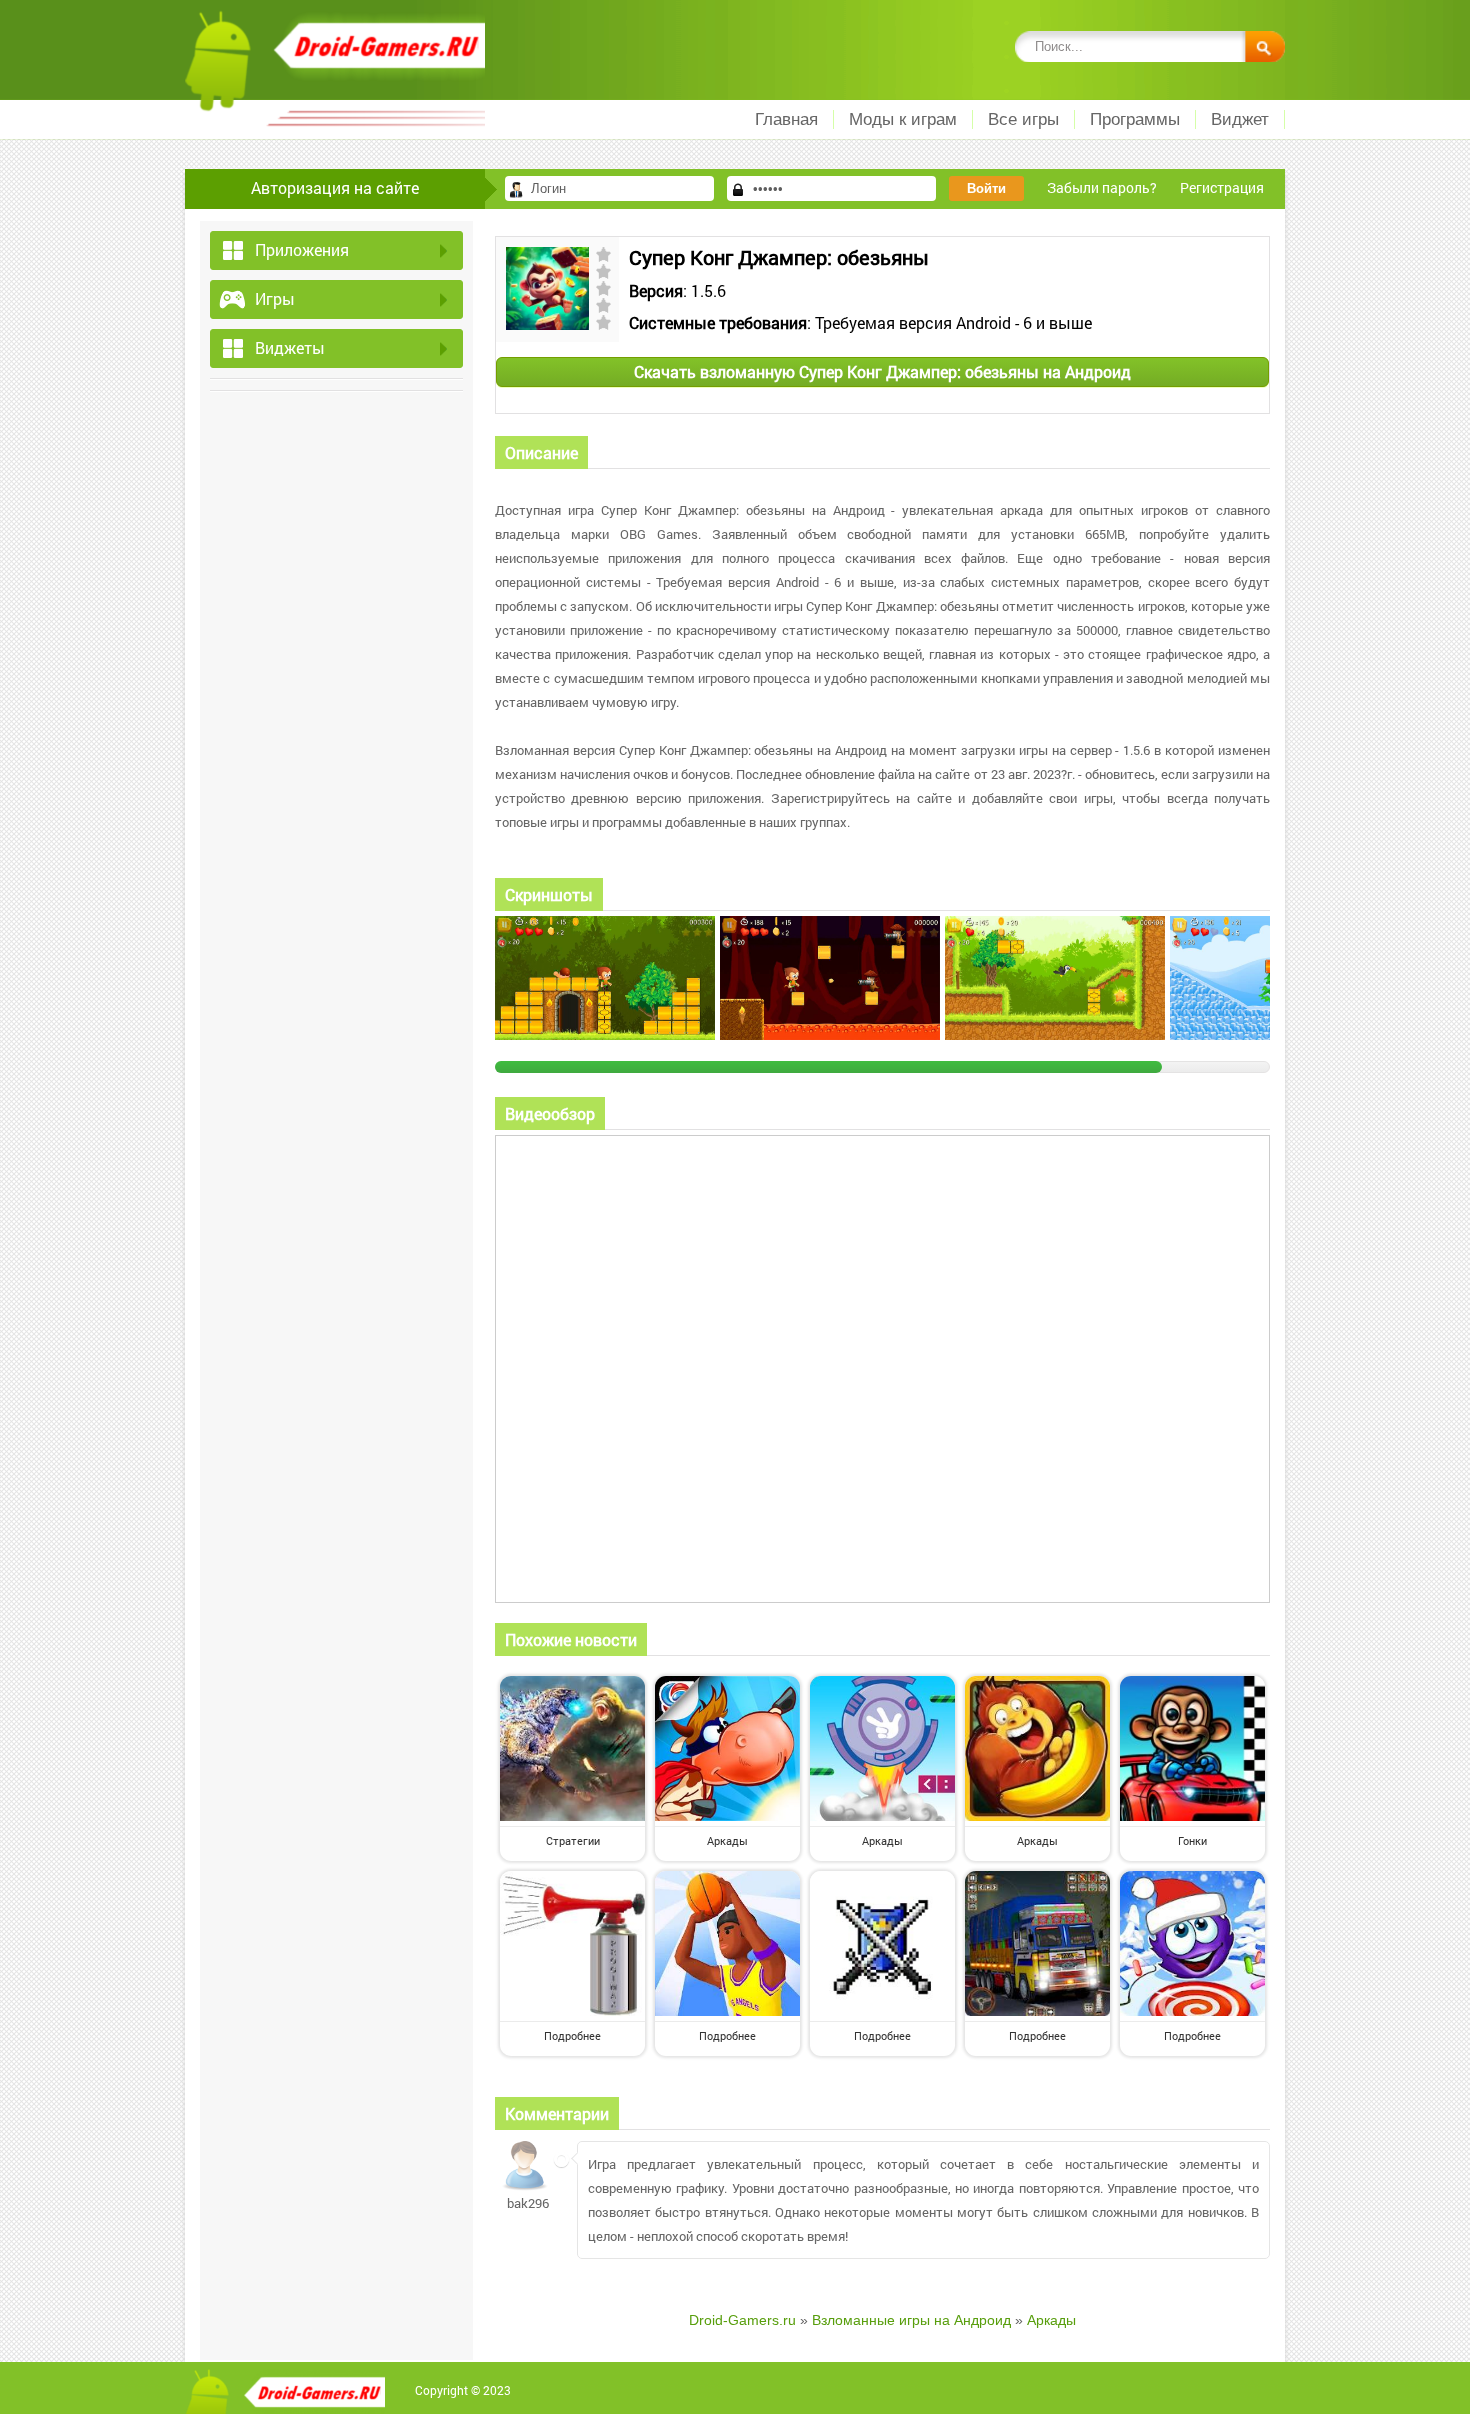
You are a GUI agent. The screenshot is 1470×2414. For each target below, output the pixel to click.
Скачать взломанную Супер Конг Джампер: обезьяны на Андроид (882, 371)
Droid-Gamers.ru (742, 2320)
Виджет (1240, 119)
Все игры (1023, 119)
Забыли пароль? (1102, 187)
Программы (1135, 119)
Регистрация (1222, 187)
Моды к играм (903, 119)
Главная (786, 119)
